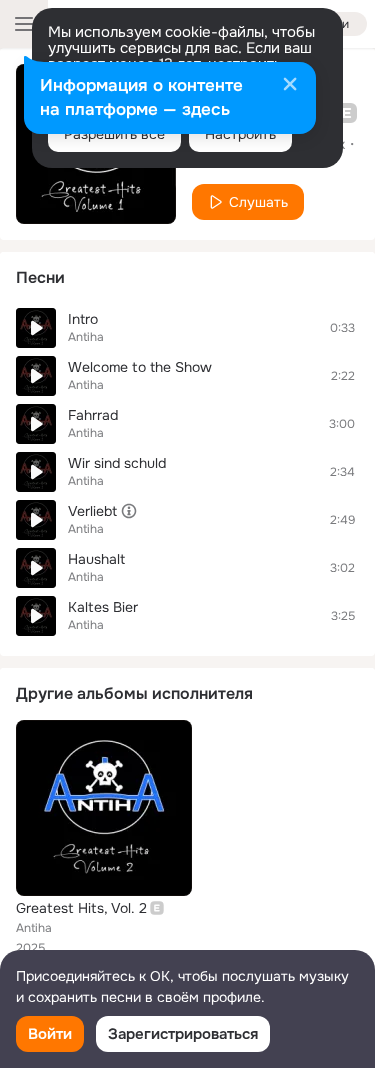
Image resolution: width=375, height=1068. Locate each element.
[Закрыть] (290, 86)
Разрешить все (114, 134)
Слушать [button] (258, 202)
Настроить (240, 134)
